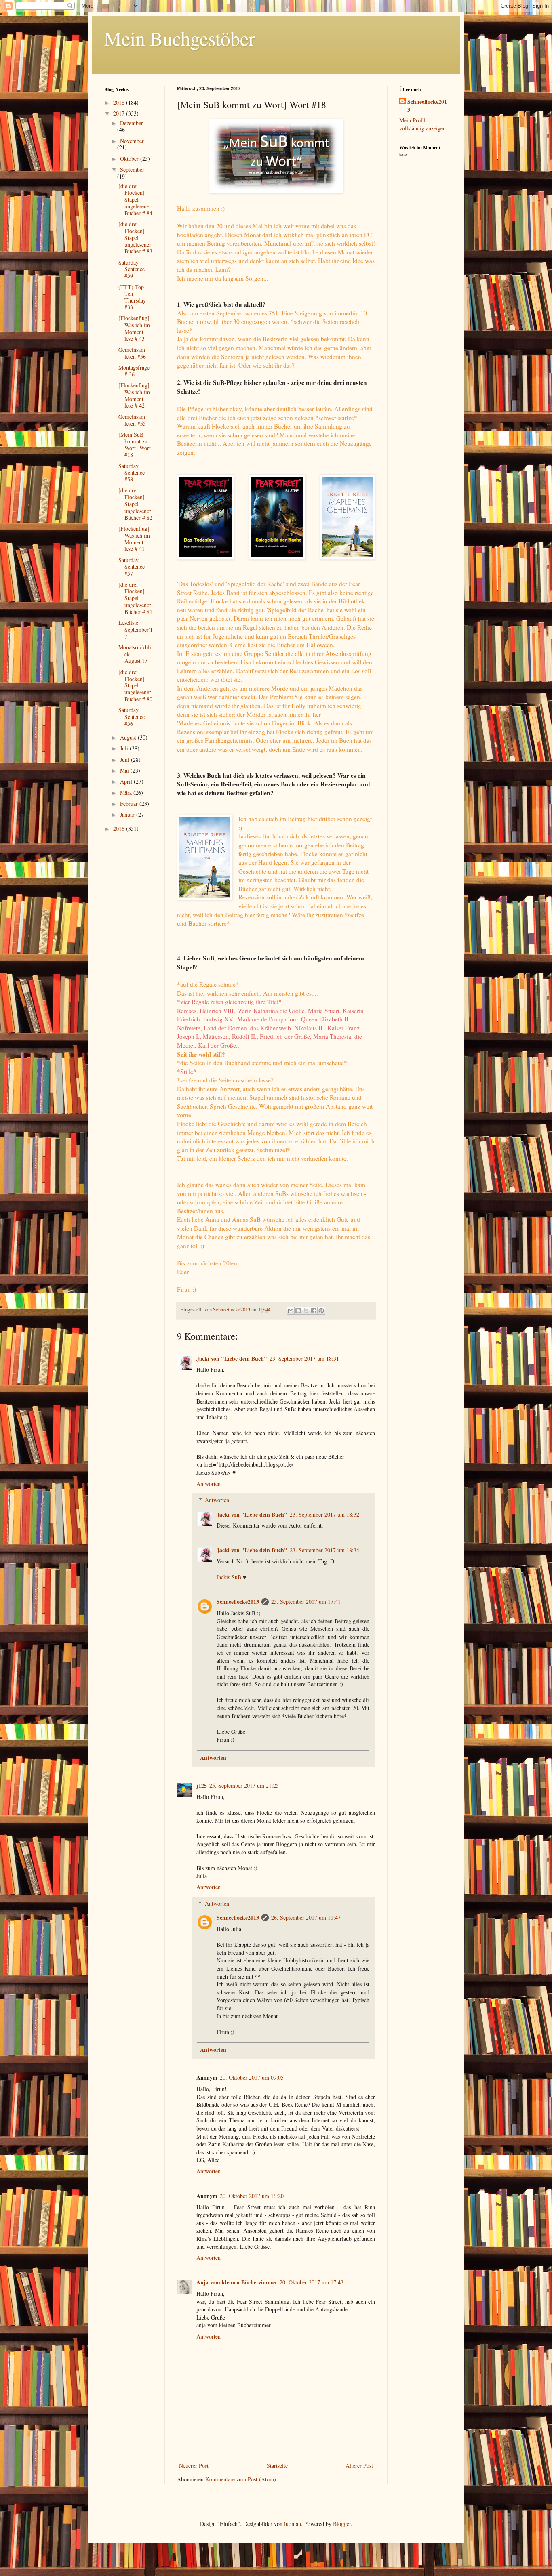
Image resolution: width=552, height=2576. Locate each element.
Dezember (132, 123)
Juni (125, 760)
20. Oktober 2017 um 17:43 (312, 2282)
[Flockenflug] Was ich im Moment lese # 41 (134, 539)
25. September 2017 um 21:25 (244, 1785)
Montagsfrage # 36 (134, 371)
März (127, 793)
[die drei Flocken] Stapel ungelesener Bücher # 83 (135, 237)
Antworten (209, 1484)
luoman (293, 2524)
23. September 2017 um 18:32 (324, 1514)
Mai (125, 770)
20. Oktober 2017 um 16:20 (252, 2196)
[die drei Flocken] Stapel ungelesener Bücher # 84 (135, 200)
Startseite (277, 2466)
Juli (125, 748)
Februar (130, 804)
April (127, 781)
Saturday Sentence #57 (132, 567)
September (132, 169)
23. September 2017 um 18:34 (324, 1550)
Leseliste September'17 (136, 629)
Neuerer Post (194, 2466)
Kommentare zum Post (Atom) (241, 2479)
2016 (120, 829)
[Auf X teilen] (306, 1311)
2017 (120, 113)
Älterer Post (359, 2466)
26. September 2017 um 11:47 (306, 1917)
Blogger (342, 2524)
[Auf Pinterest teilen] (321, 1311)
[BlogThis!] (298, 1311)
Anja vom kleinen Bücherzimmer (237, 2282)
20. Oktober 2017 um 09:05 (252, 2077)
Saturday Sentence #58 (132, 473)
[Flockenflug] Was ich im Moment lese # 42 (134, 395)
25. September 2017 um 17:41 (306, 1602)
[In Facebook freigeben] (314, 1311)
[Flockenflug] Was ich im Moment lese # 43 (134, 328)
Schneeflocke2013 (238, 1602)
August (129, 737)
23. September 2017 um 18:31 (304, 1358)
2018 (120, 102)
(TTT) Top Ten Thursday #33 (132, 297)
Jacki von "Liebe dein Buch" (232, 1358)
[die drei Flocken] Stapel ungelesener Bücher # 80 (135, 685)
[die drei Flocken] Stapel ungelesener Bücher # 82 (135, 504)
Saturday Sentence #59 (132, 269)
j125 (202, 1785)
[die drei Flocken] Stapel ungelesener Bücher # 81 (135, 598)
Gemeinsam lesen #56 (132, 353)
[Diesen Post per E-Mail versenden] (291, 1311)
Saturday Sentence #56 (132, 717)
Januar (128, 814)
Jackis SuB (229, 1577)
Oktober (130, 159)
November (132, 141)
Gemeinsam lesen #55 (132, 420)
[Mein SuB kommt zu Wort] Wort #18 (135, 444)
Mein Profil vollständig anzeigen (422, 124)
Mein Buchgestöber (180, 38)
